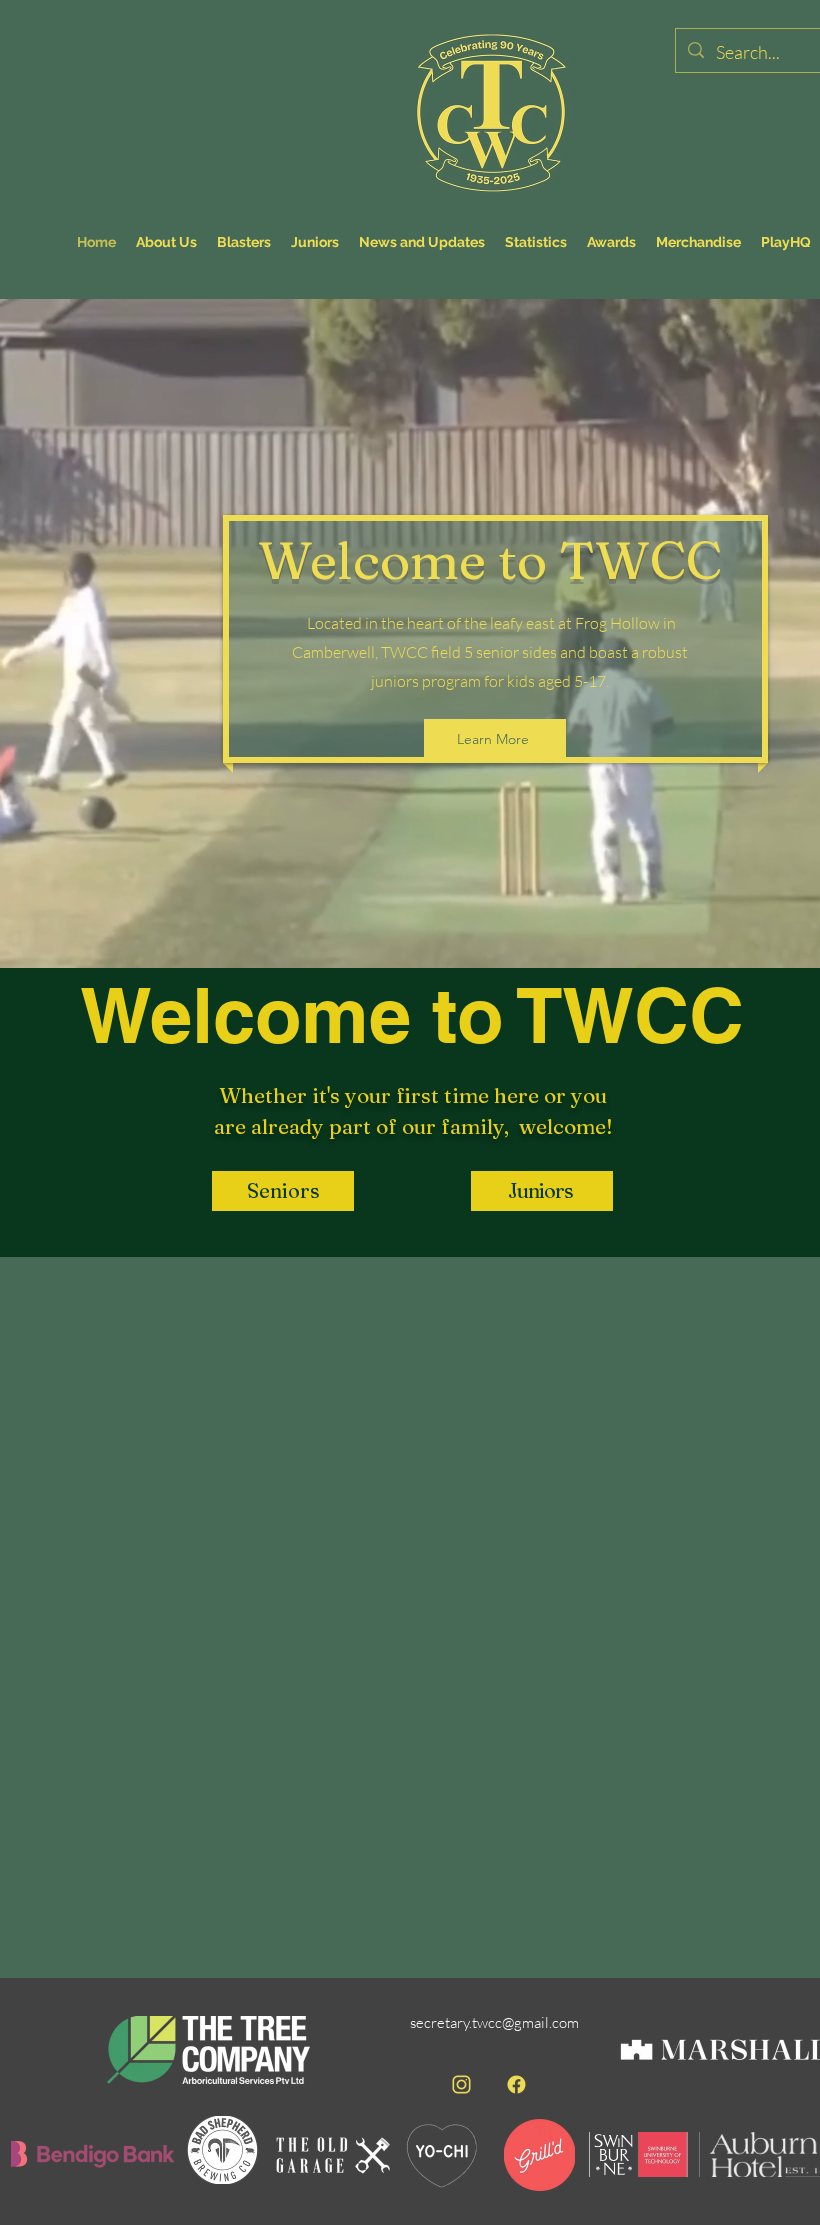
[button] (283, 1191)
